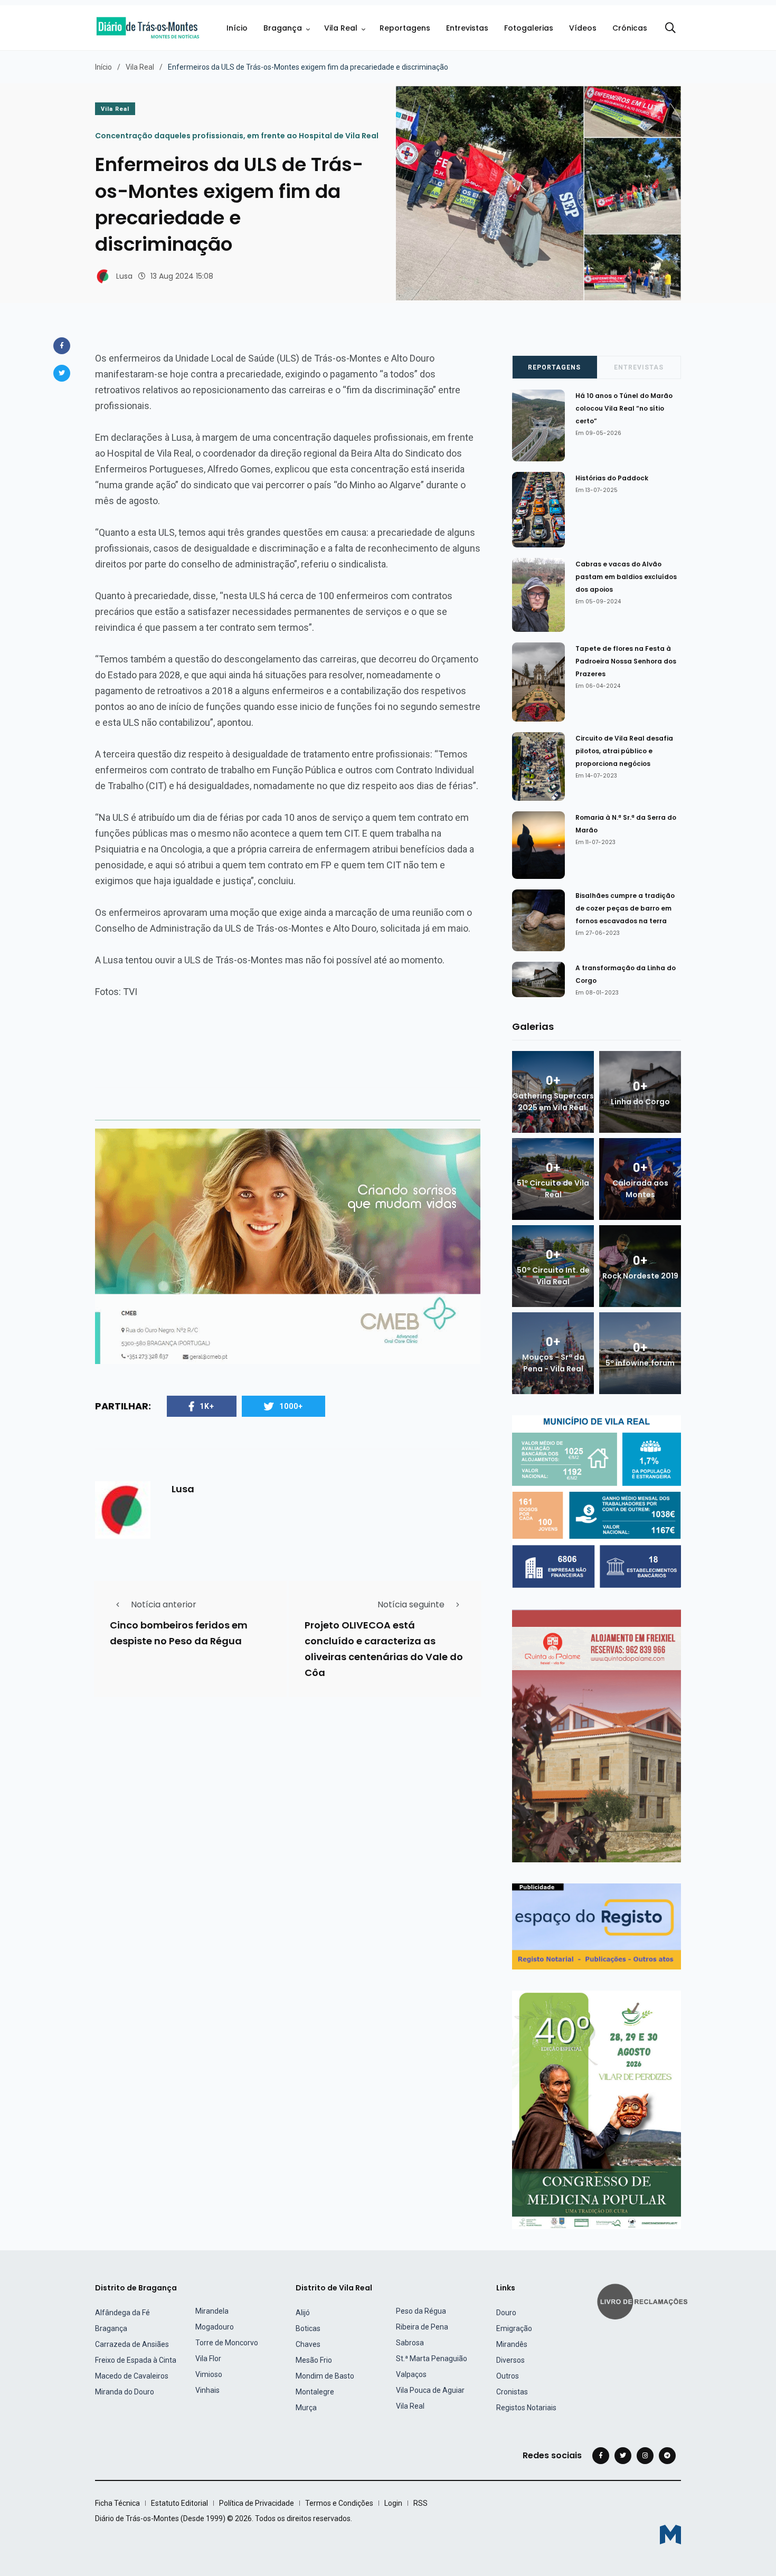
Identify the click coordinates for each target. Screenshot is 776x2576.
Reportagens (405, 28)
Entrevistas (467, 28)
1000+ (291, 1406)
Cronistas (512, 2392)
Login (393, 2503)
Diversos (510, 2360)
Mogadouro (215, 2327)
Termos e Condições (339, 2503)
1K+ (207, 1406)
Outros (508, 2376)
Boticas (308, 2328)
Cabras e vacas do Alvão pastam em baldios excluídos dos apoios (626, 577)
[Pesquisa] (670, 28)
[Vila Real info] (597, 1501)
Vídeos (583, 28)
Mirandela (212, 2311)
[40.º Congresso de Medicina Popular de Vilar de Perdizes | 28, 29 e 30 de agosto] (597, 2109)
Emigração (514, 2328)
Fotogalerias (529, 28)
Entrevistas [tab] (639, 367)
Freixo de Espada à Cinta (136, 2360)
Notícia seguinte (411, 1604)
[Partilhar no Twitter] (62, 373)
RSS (420, 2503)
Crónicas (630, 28)
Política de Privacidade (257, 2503)
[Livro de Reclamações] (644, 2301)
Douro (506, 2313)
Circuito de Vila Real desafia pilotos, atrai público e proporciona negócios (624, 751)
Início (237, 28)
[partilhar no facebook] (62, 346)
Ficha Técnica (117, 2503)
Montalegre (315, 2392)
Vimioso (209, 2374)
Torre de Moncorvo (227, 2343)
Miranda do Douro (125, 2392)
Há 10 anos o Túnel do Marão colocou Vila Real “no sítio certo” (624, 408)
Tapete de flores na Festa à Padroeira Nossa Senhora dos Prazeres (626, 661)
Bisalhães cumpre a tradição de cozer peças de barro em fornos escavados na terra (625, 908)
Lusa (124, 276)
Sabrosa (410, 2343)
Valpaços (411, 2374)
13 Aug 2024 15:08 (182, 276)
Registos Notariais (526, 2408)
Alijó (303, 2313)
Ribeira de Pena (422, 2327)
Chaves (308, 2344)
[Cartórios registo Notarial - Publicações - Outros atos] (597, 1926)
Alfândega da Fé (122, 2313)
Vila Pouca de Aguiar (430, 2390)
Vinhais (207, 2390)
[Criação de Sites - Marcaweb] (670, 2535)
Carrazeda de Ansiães (132, 2344)
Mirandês (512, 2344)
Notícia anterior (164, 1604)
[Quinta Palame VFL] (597, 1735)
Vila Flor (208, 2359)
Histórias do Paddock (612, 478)
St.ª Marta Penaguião (432, 2359)
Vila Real (341, 28)
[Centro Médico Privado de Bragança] (288, 1246)
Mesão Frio (314, 2360)
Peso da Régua (421, 2311)
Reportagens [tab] (554, 367)
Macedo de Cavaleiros (132, 2376)
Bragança (283, 28)
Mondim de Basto (325, 2376)
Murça (306, 2408)
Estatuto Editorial (179, 2503)
